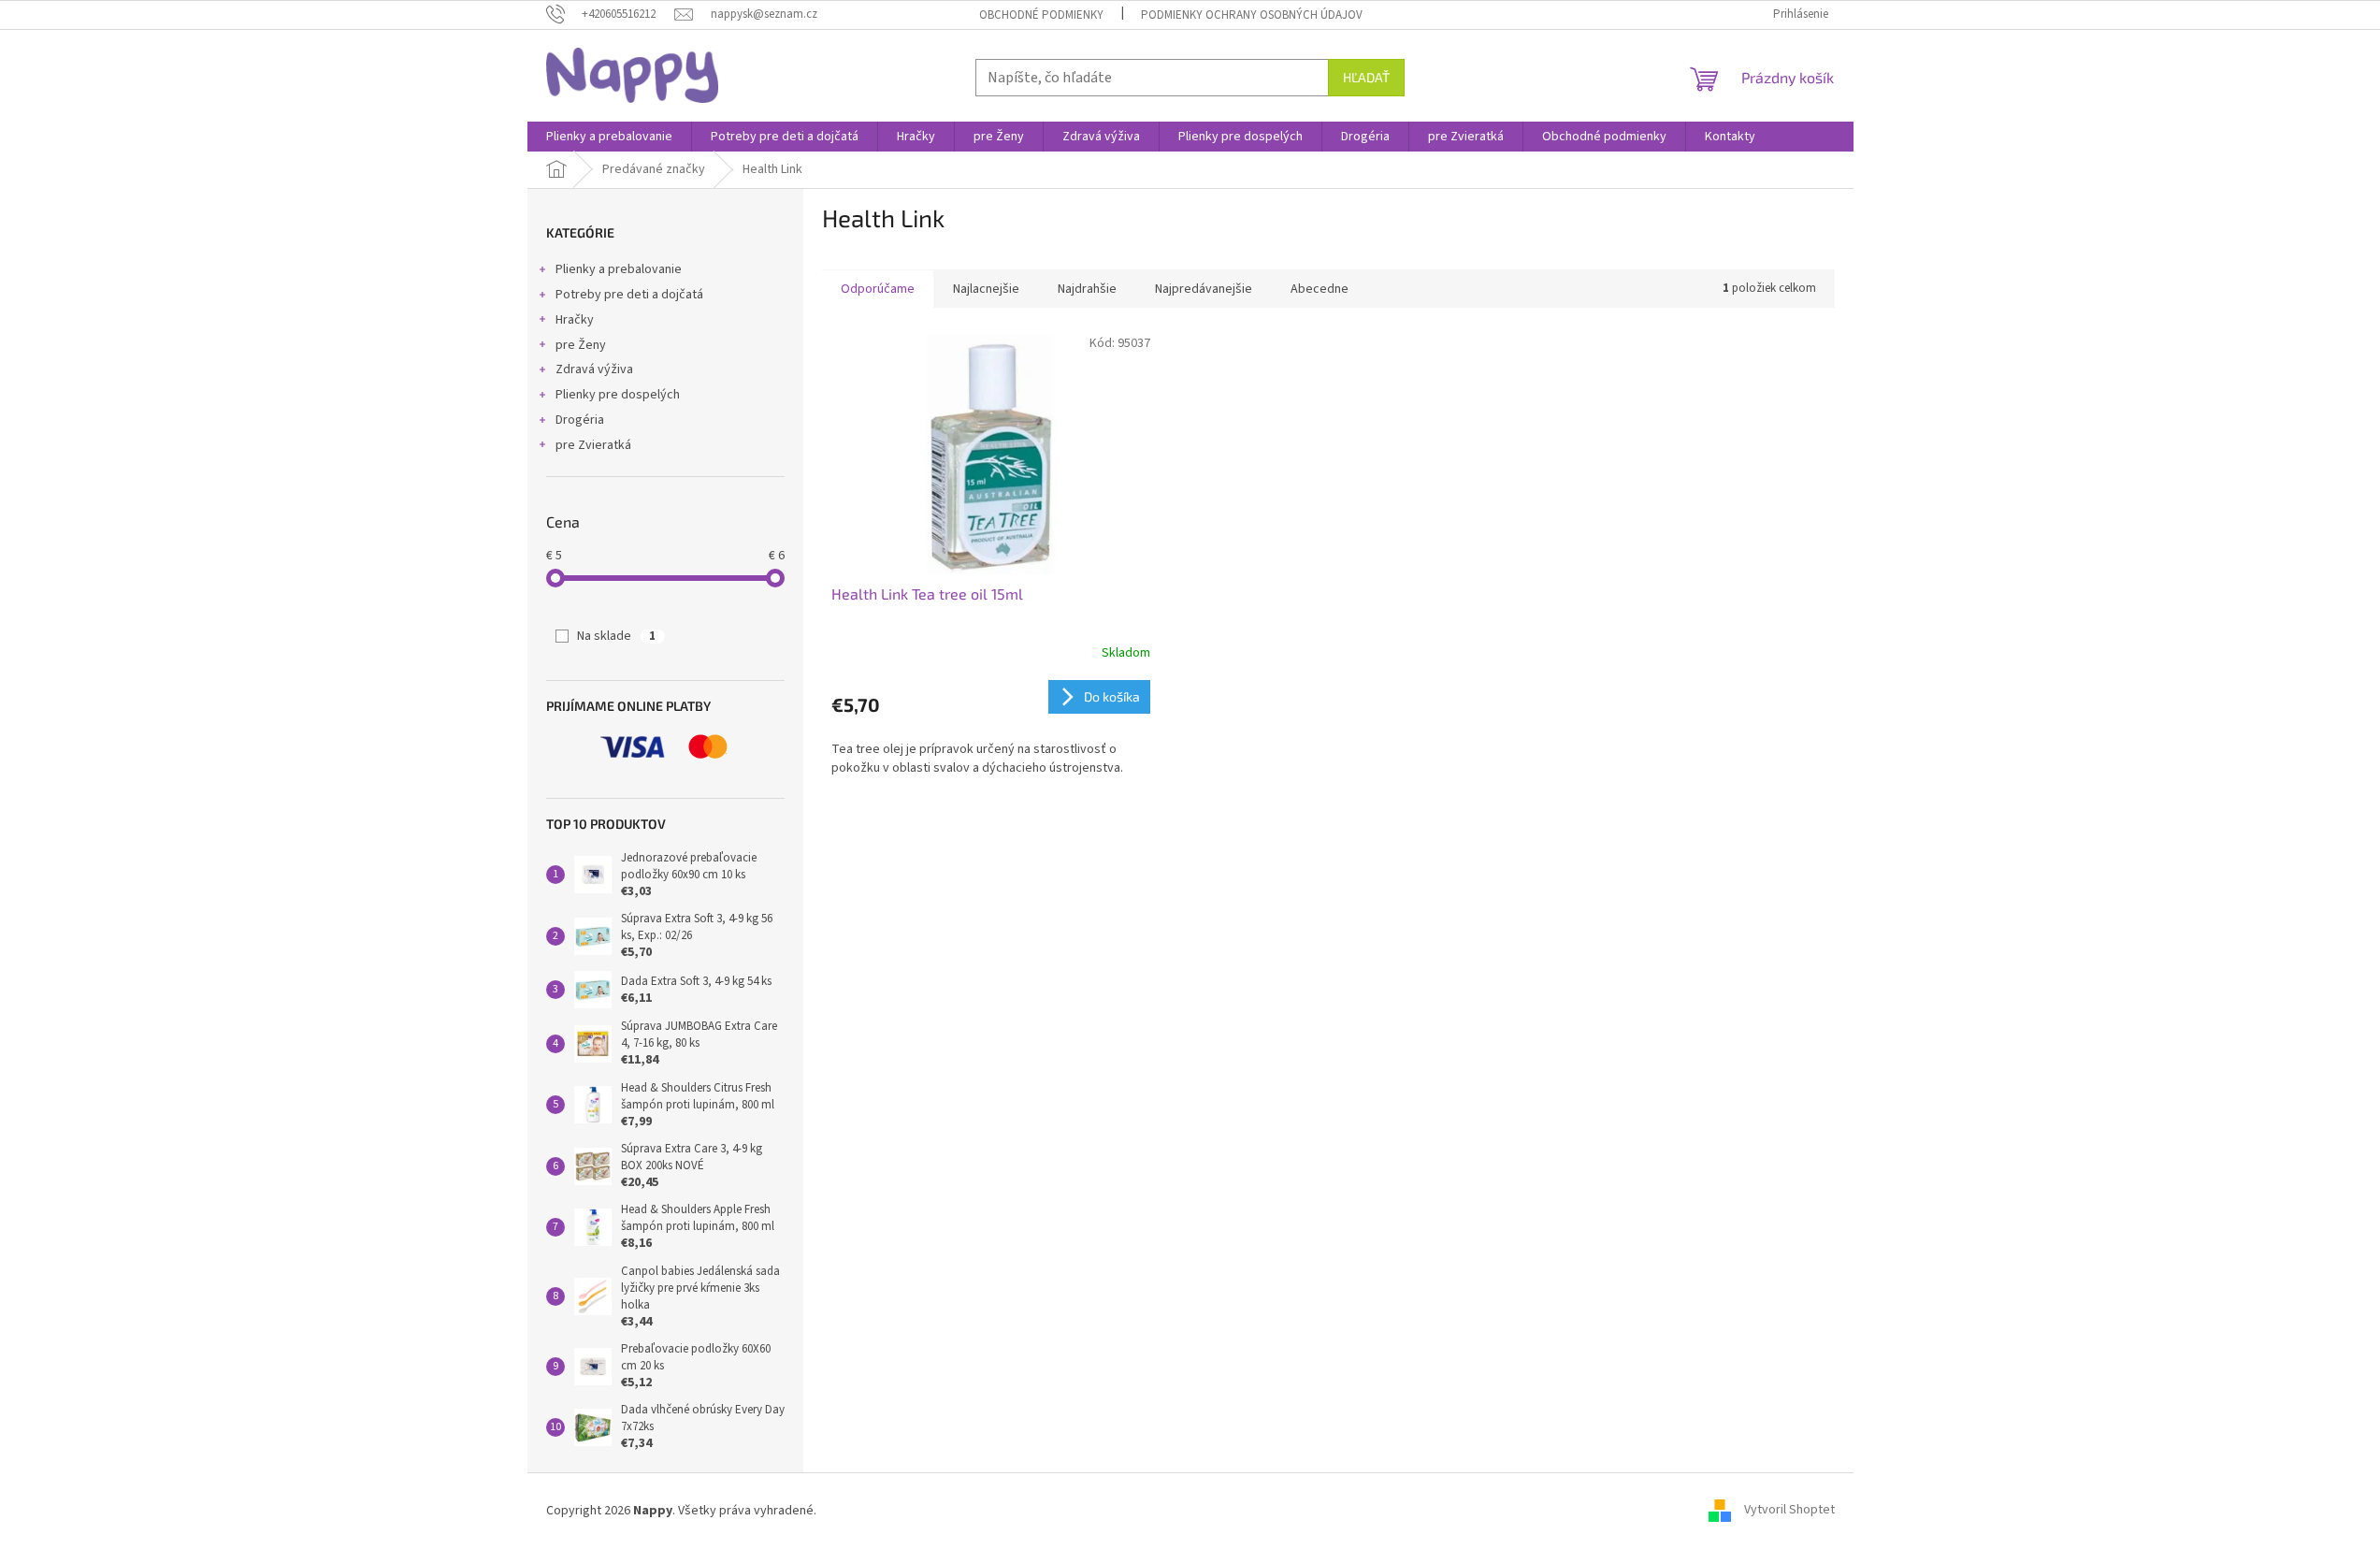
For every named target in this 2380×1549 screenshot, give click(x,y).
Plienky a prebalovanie (619, 269)
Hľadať (1366, 77)
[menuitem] (609, 137)
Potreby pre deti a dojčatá (629, 295)
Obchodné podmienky (1041, 15)
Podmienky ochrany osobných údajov (1252, 15)
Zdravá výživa (594, 369)
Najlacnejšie (986, 289)
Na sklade (616, 636)
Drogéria (580, 420)
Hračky (575, 320)
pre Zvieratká (593, 445)
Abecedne (1320, 289)
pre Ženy (581, 345)
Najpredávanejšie (1204, 289)
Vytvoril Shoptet (1789, 1511)
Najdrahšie (1087, 289)
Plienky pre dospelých (618, 395)
